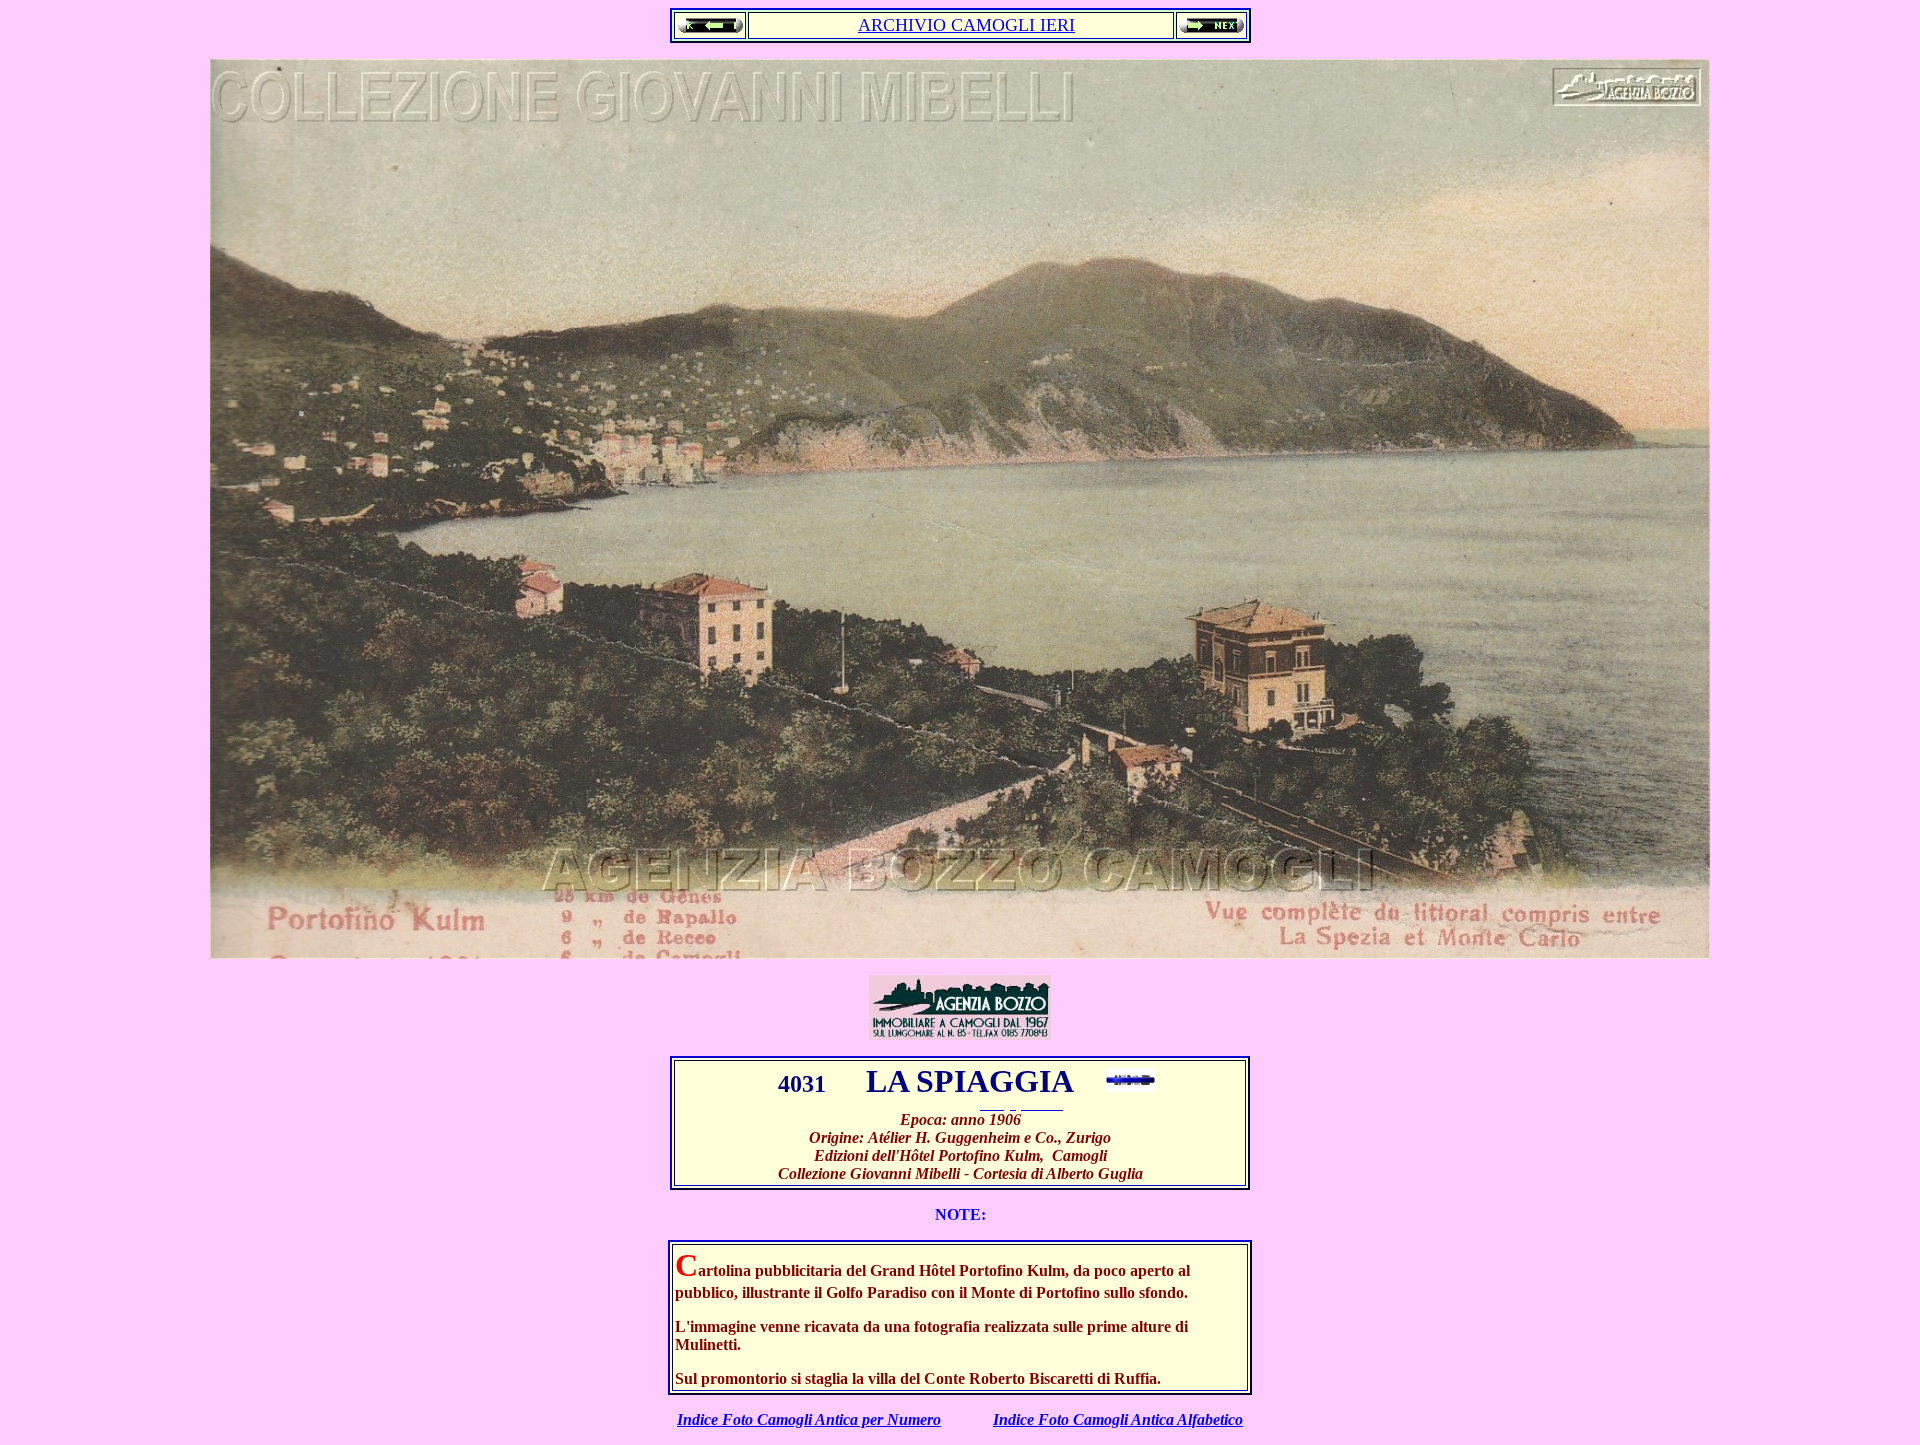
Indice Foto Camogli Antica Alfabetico (1118, 1419)
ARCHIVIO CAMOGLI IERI (966, 25)
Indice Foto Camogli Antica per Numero (809, 1419)
